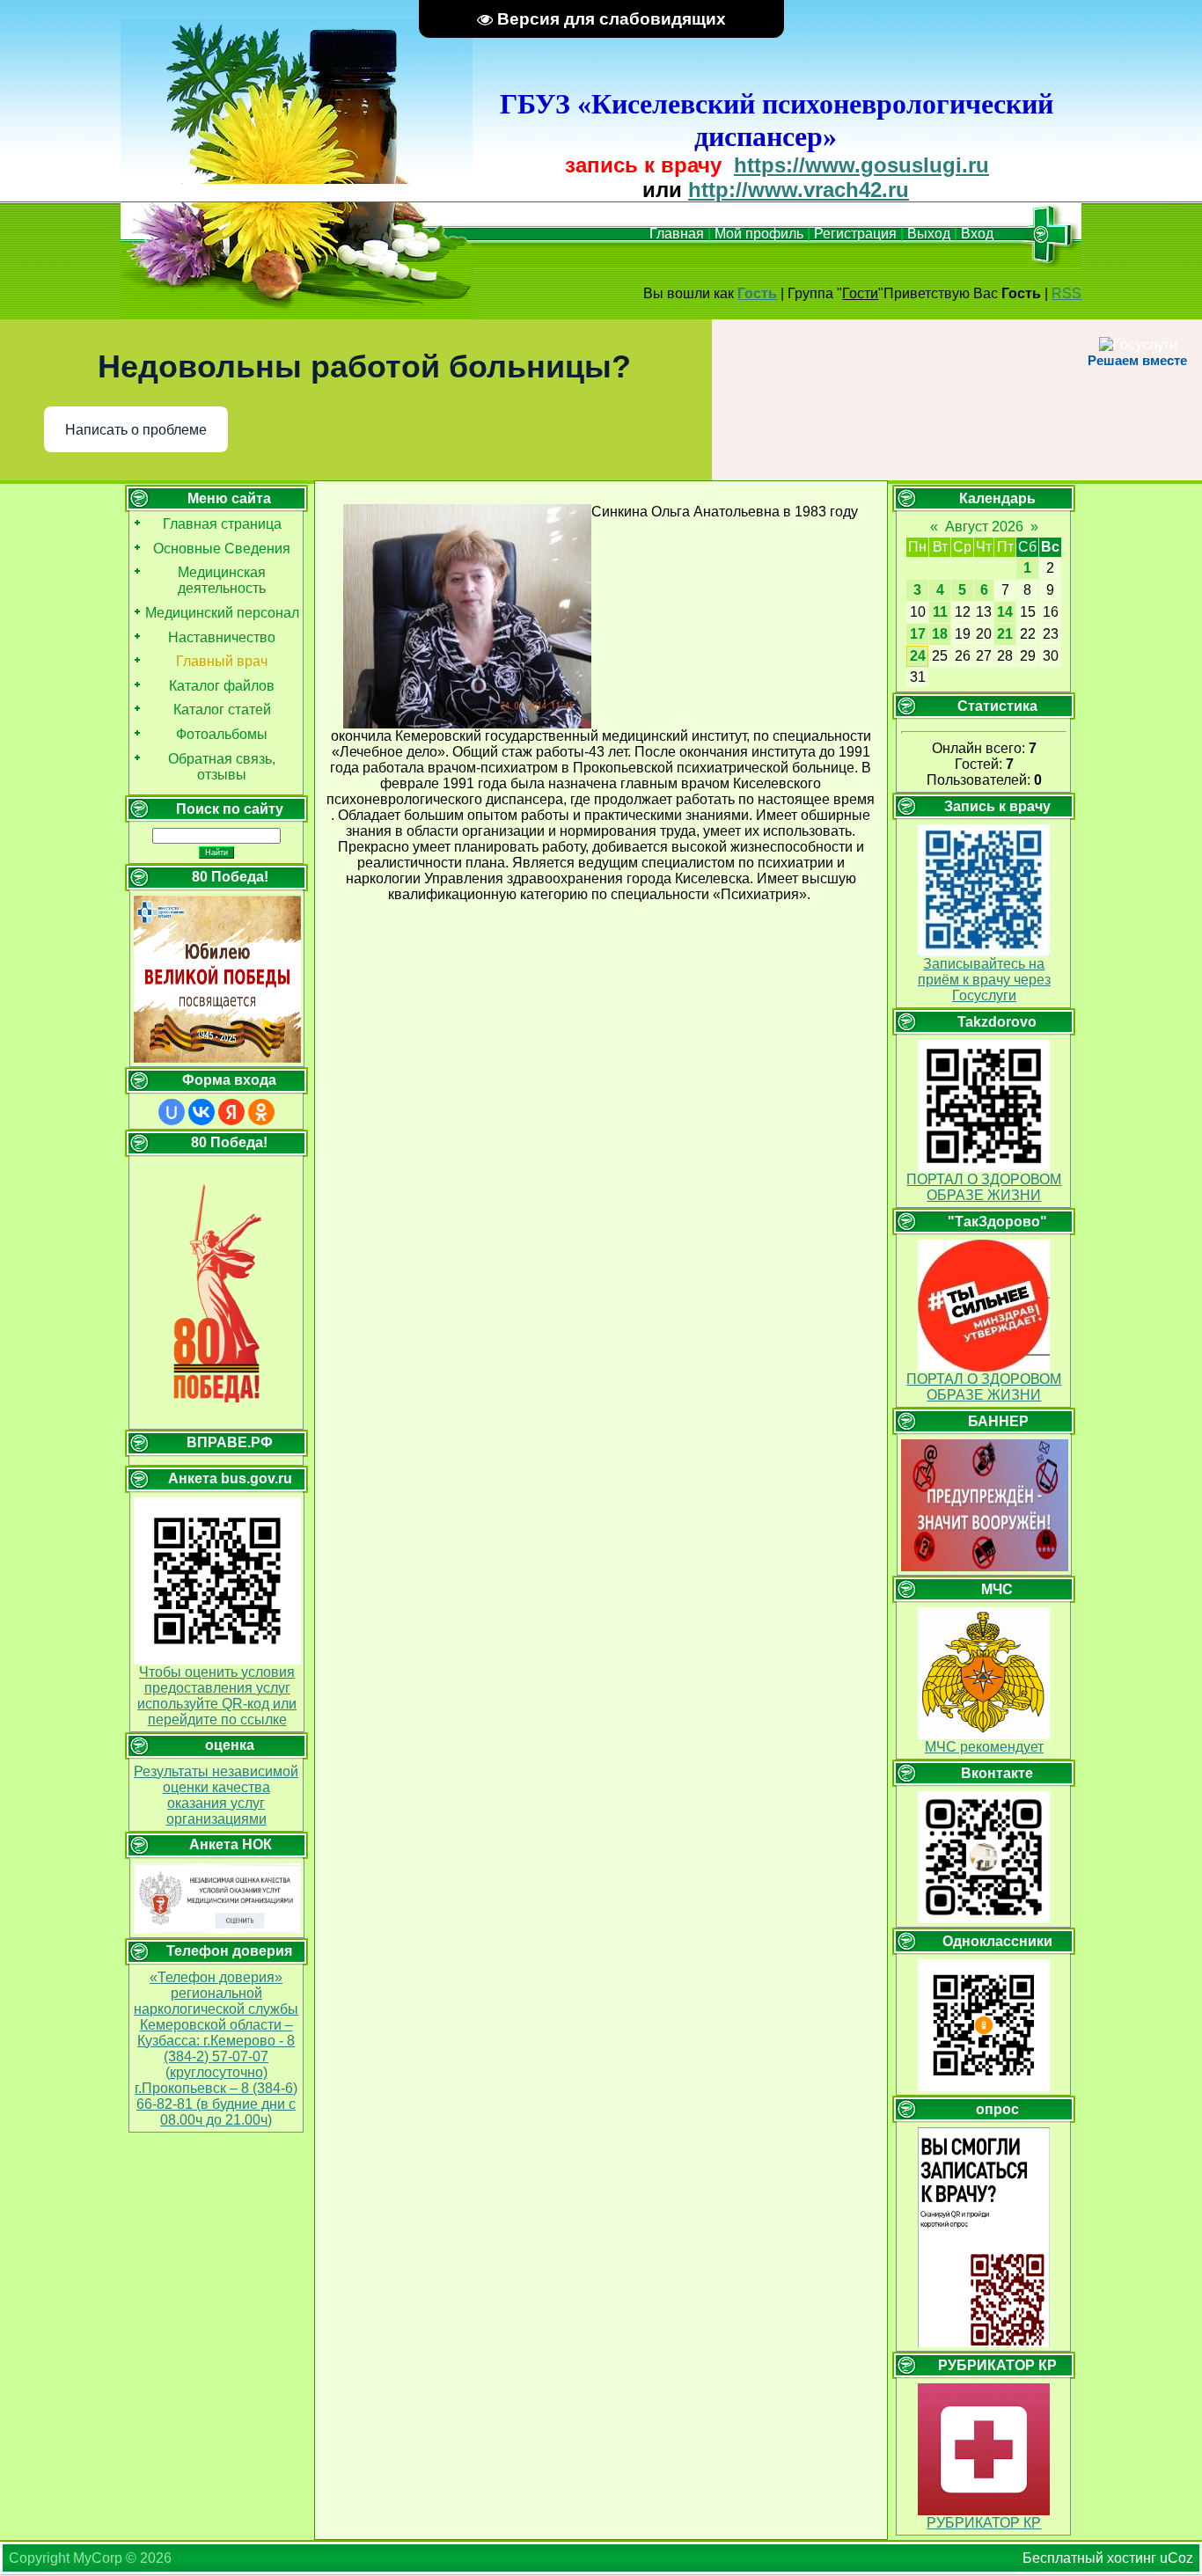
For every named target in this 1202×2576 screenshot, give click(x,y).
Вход (977, 234)
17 (918, 634)
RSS (1066, 293)
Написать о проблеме (136, 430)
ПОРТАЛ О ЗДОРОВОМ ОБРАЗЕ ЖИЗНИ (984, 1187)
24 (918, 656)
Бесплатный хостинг (1089, 2558)
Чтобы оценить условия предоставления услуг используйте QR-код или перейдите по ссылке (217, 1696)
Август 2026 (984, 527)
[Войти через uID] (172, 1112)
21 (1005, 634)
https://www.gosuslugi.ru (861, 165)
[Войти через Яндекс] (231, 1112)
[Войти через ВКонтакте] (202, 1112)
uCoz (1176, 2558)
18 (940, 634)
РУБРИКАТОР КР (984, 2523)
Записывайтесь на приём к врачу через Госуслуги (984, 980)
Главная (677, 234)
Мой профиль (759, 234)
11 (940, 612)
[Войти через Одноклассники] (261, 1112)
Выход (929, 234)
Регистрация (855, 234)
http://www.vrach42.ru (799, 190)
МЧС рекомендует (984, 1747)
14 (1005, 612)
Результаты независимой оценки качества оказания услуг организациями (216, 1795)
